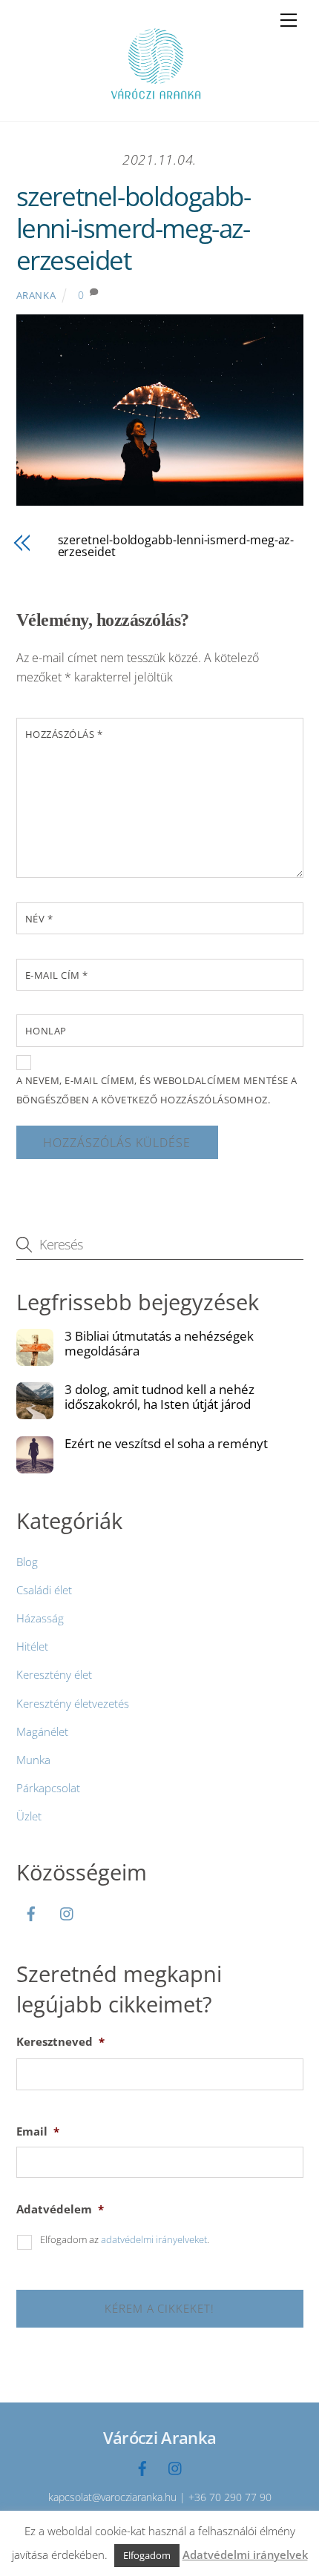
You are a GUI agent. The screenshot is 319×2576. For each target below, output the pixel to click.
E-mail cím (57, 975)
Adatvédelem (60, 2209)
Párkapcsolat (48, 1788)
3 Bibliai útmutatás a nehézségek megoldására (159, 1344)
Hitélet (32, 1646)
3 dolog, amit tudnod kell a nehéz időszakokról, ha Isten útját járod (159, 1397)
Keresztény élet (54, 1674)
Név (39, 919)
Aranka (36, 295)
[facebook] (31, 1912)
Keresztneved (60, 2042)
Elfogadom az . (125, 2239)
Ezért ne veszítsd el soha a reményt (166, 1444)
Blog (27, 1562)
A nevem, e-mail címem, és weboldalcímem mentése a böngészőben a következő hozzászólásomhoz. (157, 1090)
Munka (33, 1760)
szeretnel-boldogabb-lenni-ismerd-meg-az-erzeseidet (134, 228)
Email (38, 2131)
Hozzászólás (64, 734)
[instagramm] (68, 1912)
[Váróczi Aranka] (156, 102)
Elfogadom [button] (147, 2555)
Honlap (46, 1031)
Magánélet (42, 1731)
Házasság (40, 1618)
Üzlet (29, 1816)
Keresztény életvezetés (73, 1703)
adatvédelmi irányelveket (154, 2239)
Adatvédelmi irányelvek (245, 2554)
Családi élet (44, 1590)
